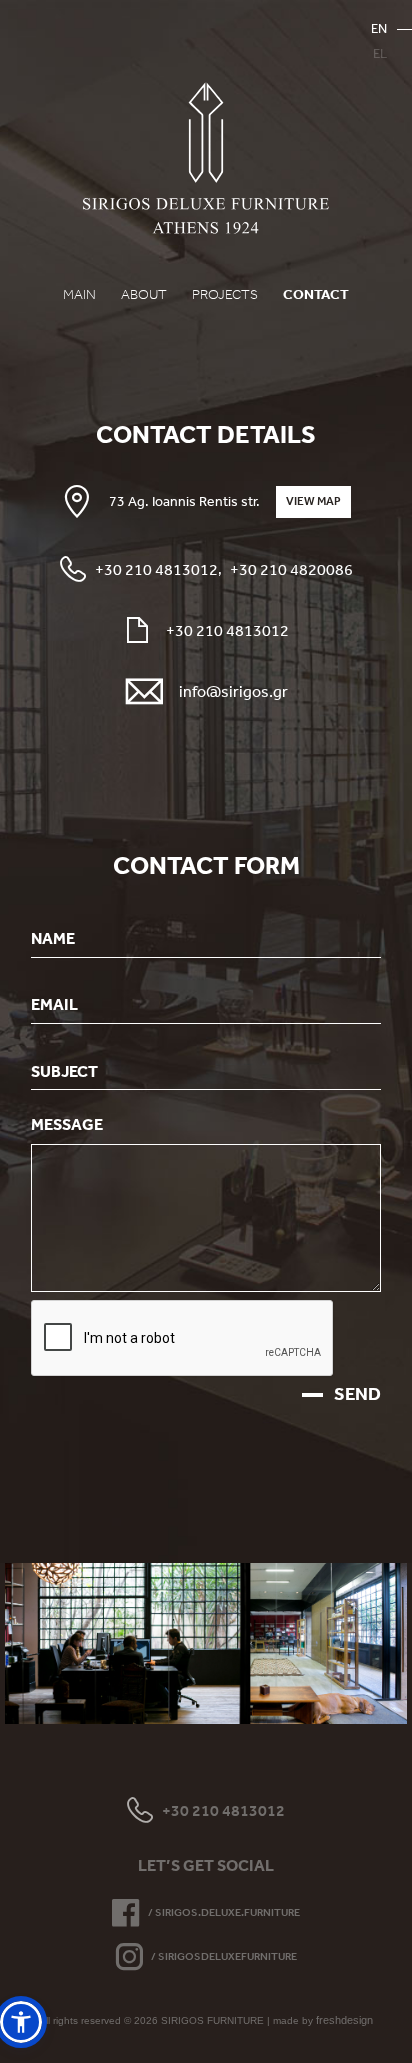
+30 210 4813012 (156, 569)
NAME (53, 938)
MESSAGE (67, 1124)
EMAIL (54, 1004)
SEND (357, 1393)
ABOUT (144, 294)
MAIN (79, 294)
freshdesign (344, 2020)
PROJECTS (225, 294)
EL (380, 53)
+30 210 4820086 (291, 569)
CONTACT (316, 294)
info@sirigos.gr (233, 691)
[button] (21, 2022)
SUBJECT (64, 1070)
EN (379, 28)
